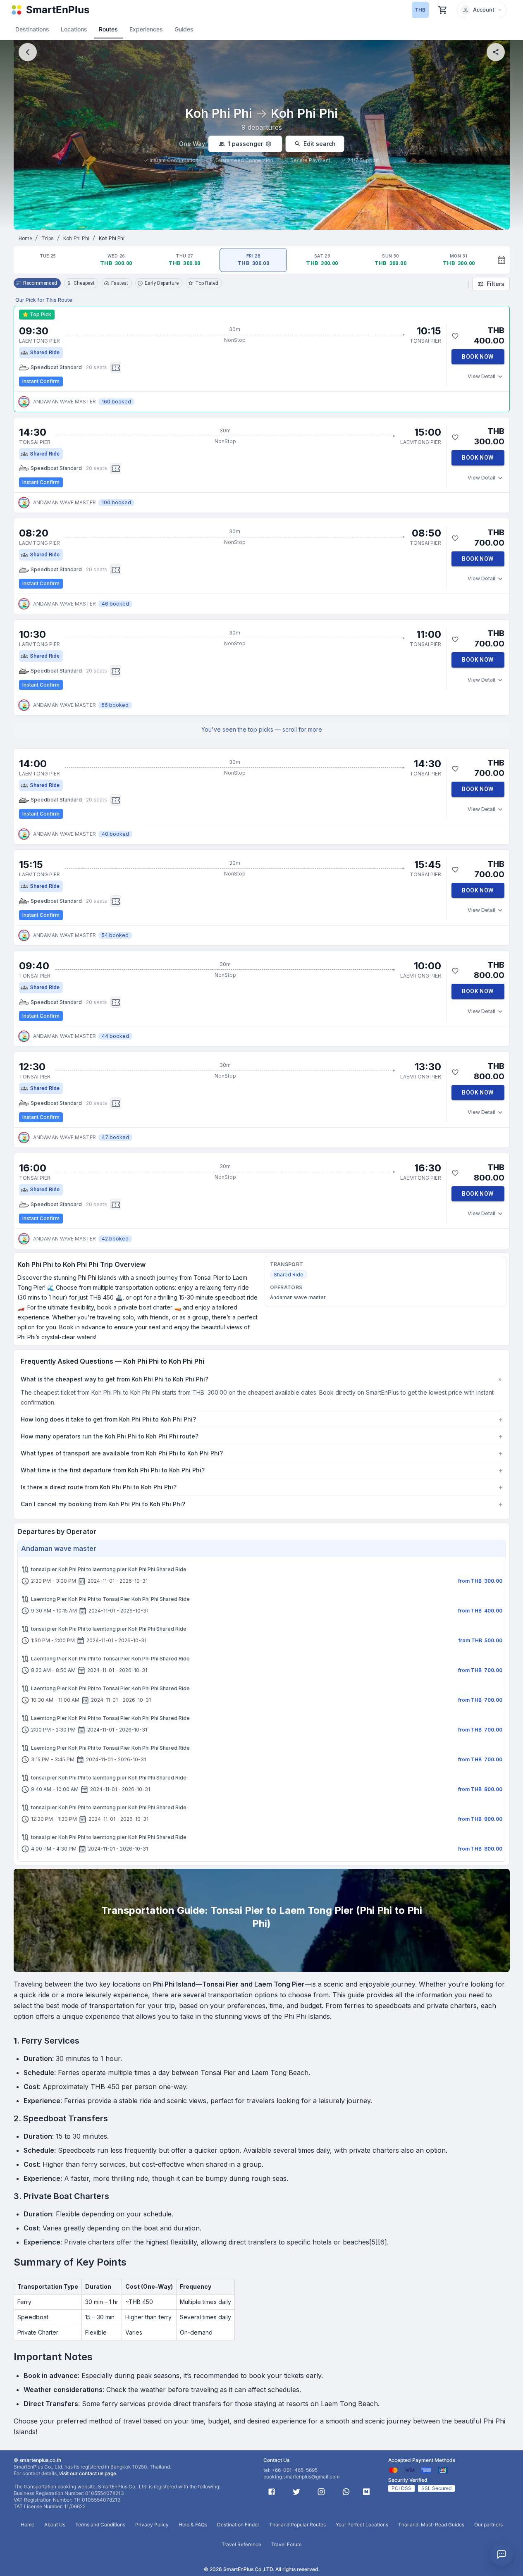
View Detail (481, 376)
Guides (184, 29)
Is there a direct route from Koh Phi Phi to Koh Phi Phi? (262, 1487)
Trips (48, 239)
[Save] (455, 336)
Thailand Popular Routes (297, 2525)
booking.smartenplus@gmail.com (301, 2477)
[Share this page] (496, 52)
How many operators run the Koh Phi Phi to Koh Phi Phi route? (262, 1436)
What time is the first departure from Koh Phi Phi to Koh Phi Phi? (262, 1470)
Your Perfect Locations (362, 2525)
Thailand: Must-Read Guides (431, 2525)
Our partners (488, 2525)
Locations (74, 29)
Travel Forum (286, 2544)
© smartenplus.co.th (37, 2460)
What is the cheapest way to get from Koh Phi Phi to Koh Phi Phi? (262, 1379)
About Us (55, 2525)
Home (25, 239)
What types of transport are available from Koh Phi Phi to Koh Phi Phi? (262, 1453)
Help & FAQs (193, 2525)
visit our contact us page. (88, 2473)
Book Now (478, 357)
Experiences (146, 29)
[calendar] (502, 260)
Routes (108, 29)
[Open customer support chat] (502, 2555)
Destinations (32, 29)
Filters (496, 284)
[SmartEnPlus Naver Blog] (366, 2492)
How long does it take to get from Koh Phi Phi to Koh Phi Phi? (262, 1419)
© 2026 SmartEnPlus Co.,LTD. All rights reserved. (262, 2569)
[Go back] (28, 52)
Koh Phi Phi (76, 239)
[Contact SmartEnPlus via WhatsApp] (346, 2492)
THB (420, 10)
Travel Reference (241, 2544)
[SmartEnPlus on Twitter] (296, 2492)
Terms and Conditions (100, 2525)
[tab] (48, 260)
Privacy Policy (152, 2525)
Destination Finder (238, 2525)
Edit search (320, 144)
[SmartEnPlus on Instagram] (321, 2492)
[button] (482, 10)
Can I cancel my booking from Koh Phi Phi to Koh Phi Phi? (262, 1504)
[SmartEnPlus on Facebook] (272, 2492)
